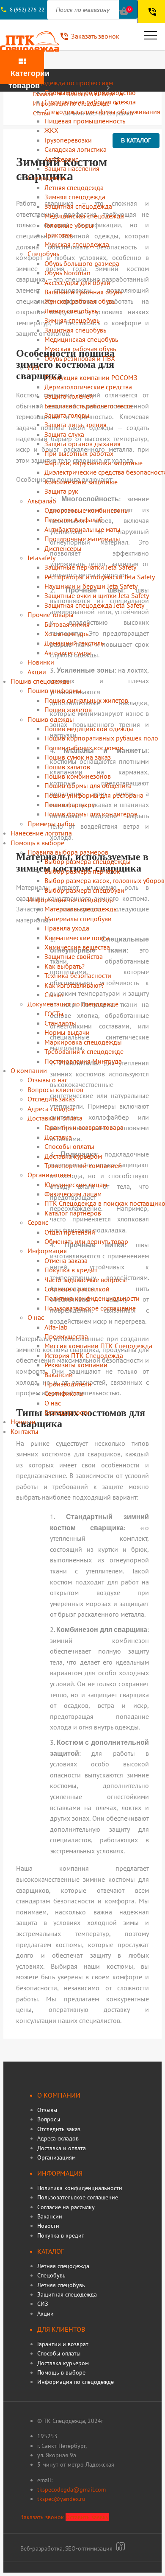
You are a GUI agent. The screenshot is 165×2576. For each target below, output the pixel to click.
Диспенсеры (63, 548)
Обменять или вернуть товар (86, 1241)
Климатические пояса (77, 938)
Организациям (49, 1175)
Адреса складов (51, 1109)
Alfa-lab (56, 1327)
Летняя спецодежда (74, 187)
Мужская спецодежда (77, 244)
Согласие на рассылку (66, 2207)
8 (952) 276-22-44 (31, 10)
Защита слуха (64, 434)
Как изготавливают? (74, 985)
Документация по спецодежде (73, 1004)
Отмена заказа (66, 1260)
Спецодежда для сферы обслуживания (102, 112)
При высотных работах (79, 453)
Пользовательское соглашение (90, 1308)
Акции (37, 672)
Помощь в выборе (37, 843)
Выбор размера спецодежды (88, 861)
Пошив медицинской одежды (89, 729)
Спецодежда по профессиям (70, 83)
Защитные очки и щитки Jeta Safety (97, 595)
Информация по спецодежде (71, 900)
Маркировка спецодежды (83, 1042)
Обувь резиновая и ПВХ (80, 358)
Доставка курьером (73, 1156)
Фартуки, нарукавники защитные (93, 463)
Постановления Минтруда (83, 1061)
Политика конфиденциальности (92, 1298)
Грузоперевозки (68, 140)
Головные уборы (69, 225)
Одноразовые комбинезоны (87, 510)
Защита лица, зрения (76, 425)
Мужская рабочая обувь (80, 349)
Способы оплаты (69, 1146)
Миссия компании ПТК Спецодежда (98, 1346)
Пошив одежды (51, 719)
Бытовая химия (67, 624)
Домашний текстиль (74, 643)
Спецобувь (43, 254)
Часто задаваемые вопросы (86, 1280)
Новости (23, 1422)
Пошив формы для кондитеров (91, 814)
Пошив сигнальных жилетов (86, 700)
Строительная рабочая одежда (90, 102)
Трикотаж (59, 235)
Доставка (58, 1137)
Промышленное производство (90, 92)
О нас (36, 1317)
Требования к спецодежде (84, 1051)
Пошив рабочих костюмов (84, 748)
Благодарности (67, 1412)
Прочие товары (51, 615)
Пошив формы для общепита (88, 785)
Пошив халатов (67, 767)
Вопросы (49, 2119)
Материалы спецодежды (81, 909)
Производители (68, 1384)
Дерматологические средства (88, 387)
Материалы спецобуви (78, 919)
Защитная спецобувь (75, 330)
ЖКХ (51, 130)
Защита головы (67, 415)
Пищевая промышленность (85, 121)
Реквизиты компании (76, 1365)
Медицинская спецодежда (84, 216)
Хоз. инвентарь (66, 634)
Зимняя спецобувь (72, 320)
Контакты (25, 1431)
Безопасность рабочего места (88, 406)
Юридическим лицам (76, 1185)
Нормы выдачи (67, 1032)
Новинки (41, 662)
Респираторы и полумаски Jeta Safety (100, 577)
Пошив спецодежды (41, 681)
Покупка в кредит (71, 1270)
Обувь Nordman (67, 273)
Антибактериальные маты (82, 529)
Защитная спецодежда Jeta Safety (94, 605)
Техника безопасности (78, 975)
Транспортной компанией (83, 1165)
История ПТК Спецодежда (84, 1355)
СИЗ (34, 368)
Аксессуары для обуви (77, 282)
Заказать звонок (42, 2517)
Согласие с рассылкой (77, 1289)
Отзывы (47, 2110)
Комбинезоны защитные (81, 482)
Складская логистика (76, 149)
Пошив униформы (55, 690)
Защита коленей (69, 396)
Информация (47, 1251)
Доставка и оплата (55, 1118)
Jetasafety (41, 558)
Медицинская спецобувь (81, 339)
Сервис (38, 1222)
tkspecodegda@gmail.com (71, 2489)
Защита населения (72, 168)
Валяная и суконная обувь (83, 292)
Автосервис (61, 159)
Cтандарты (60, 1023)
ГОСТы (54, 1014)
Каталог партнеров (73, 1213)
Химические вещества (77, 947)
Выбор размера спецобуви (84, 890)
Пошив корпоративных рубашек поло (101, 738)
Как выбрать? (65, 966)
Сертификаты (64, 1393)
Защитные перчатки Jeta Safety (90, 567)
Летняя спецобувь (71, 311)
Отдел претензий (70, 1232)
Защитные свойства (74, 956)
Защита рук (61, 491)
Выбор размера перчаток (82, 871)
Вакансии (59, 1375)
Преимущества (66, 1336)
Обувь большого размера (82, 263)
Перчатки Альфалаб (74, 520)
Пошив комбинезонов (78, 776)
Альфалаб (42, 501)
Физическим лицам (73, 1194)
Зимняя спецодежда (75, 197)
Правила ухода (67, 928)
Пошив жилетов (68, 710)
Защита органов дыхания (82, 444)
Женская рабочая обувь (80, 301)
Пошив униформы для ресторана (94, 795)
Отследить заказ (51, 1099)
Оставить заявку (87, 2517)
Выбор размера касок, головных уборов (104, 880)
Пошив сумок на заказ (78, 757)
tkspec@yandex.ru (61, 2499)
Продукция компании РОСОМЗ (91, 377)
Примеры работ (51, 824)
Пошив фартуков (70, 805)
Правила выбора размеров (68, 852)
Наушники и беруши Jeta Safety (91, 586)
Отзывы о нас (48, 1080)
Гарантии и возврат (63, 2344)
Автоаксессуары (68, 653)
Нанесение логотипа (41, 833)
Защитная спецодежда (78, 206)
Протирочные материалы (82, 539)
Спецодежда (46, 178)
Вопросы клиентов (55, 1090)
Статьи (54, 995)
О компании (29, 1070)
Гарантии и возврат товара (84, 1127)
